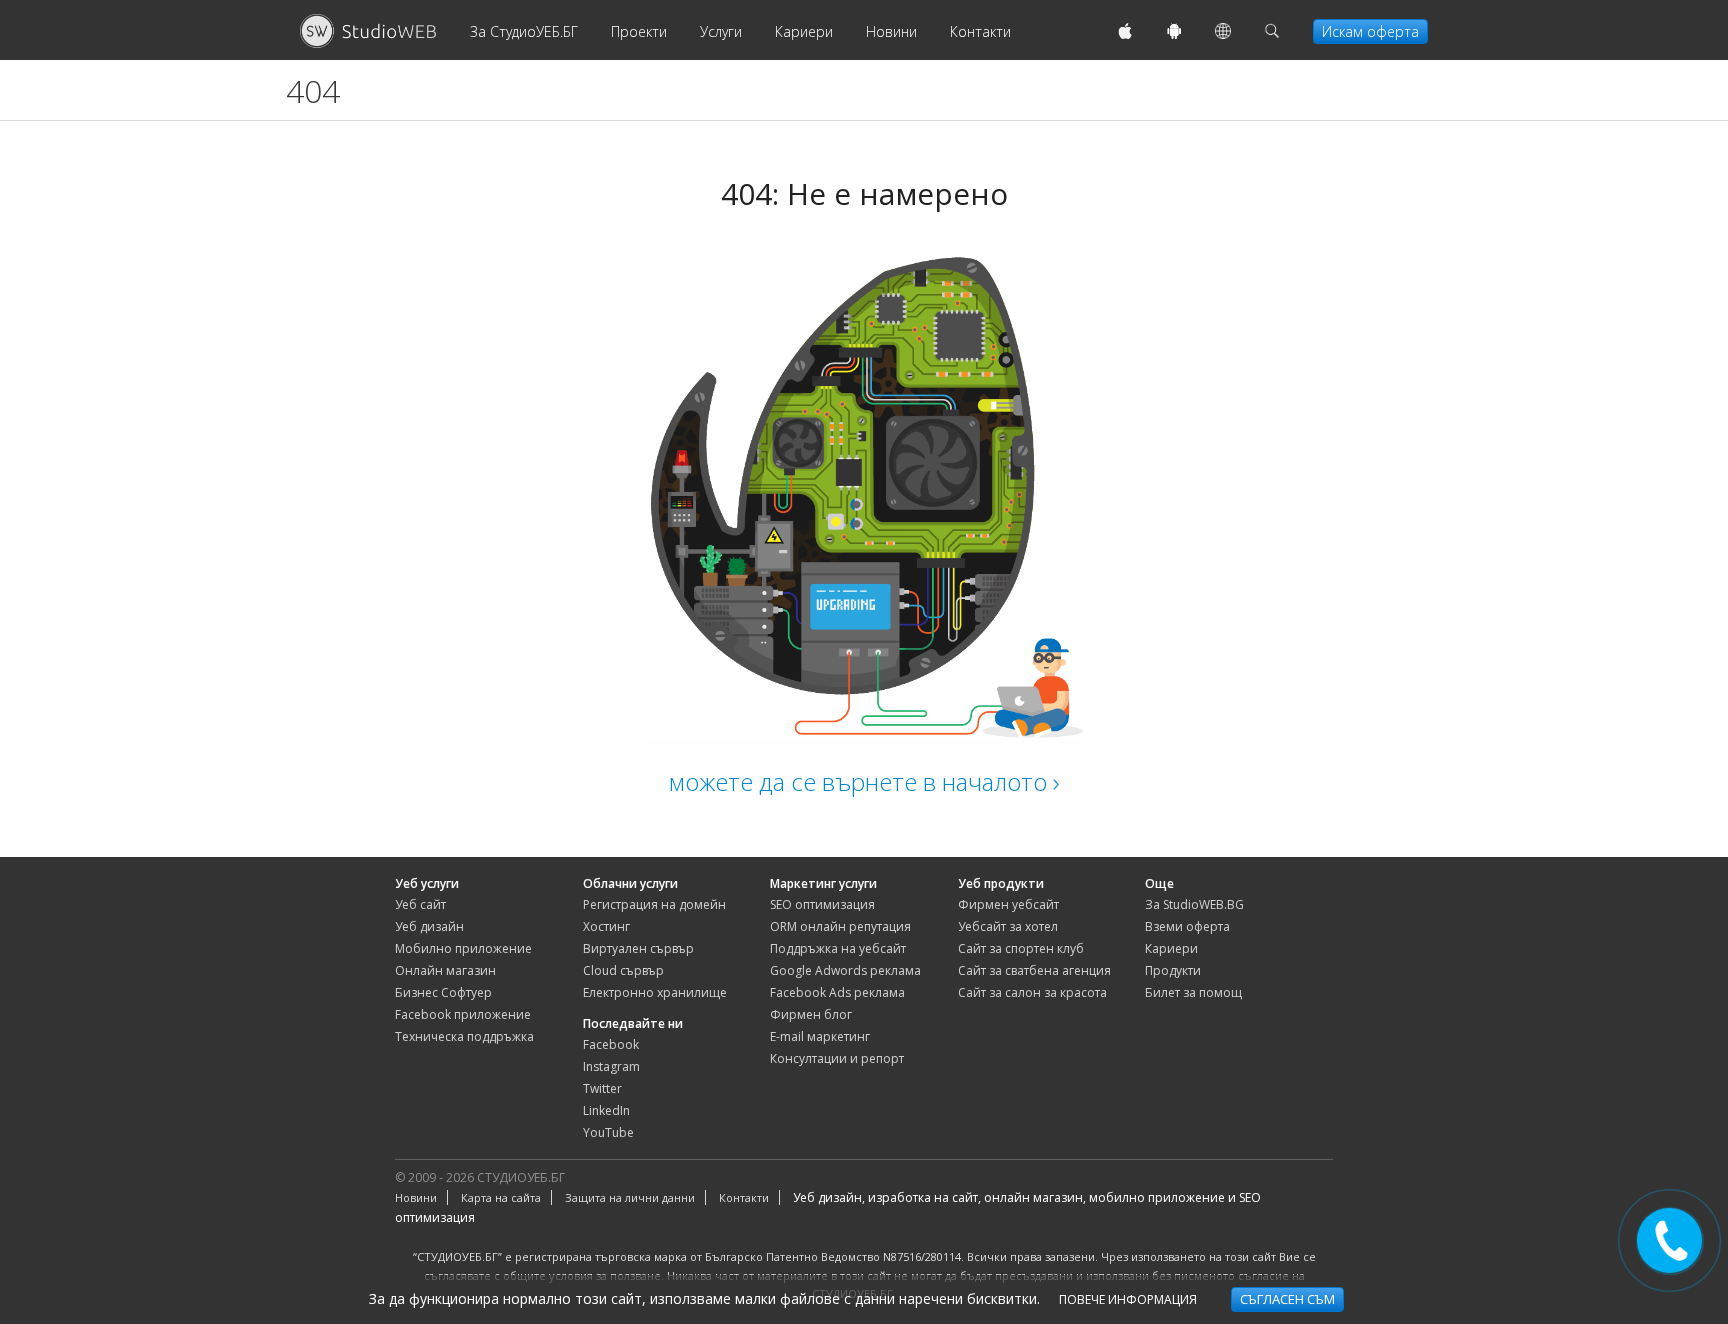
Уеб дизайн (429, 926)
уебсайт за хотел (1008, 926)
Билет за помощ (1193, 992)
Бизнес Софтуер (443, 992)
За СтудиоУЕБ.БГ (524, 31)
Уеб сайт (420, 904)
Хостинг (606, 926)
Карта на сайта (501, 1197)
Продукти (1173, 970)
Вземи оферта (1187, 926)
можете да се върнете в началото (861, 781)
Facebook (611, 1044)
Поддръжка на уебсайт (838, 948)
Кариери (804, 31)
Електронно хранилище (655, 992)
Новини (891, 31)
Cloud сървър (623, 970)
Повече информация (1128, 1299)
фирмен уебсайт (1008, 904)
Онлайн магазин (445, 970)
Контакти (980, 31)
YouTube (608, 1132)
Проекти (639, 31)
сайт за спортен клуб (1021, 948)
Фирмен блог (811, 1014)
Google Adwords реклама (845, 970)
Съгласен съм (1287, 1299)
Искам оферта (1370, 31)
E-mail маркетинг (820, 1036)
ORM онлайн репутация (840, 926)
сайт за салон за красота (1032, 992)
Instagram (611, 1066)
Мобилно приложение (463, 948)
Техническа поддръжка (464, 1036)
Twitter (602, 1088)
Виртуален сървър (638, 948)
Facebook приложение (463, 1014)
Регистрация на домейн (654, 904)
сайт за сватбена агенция (1034, 970)
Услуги (721, 31)
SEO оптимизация (822, 904)
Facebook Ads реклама (837, 992)
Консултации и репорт (837, 1058)
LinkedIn (606, 1110)
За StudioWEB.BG (1194, 904)
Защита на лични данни (630, 1197)
